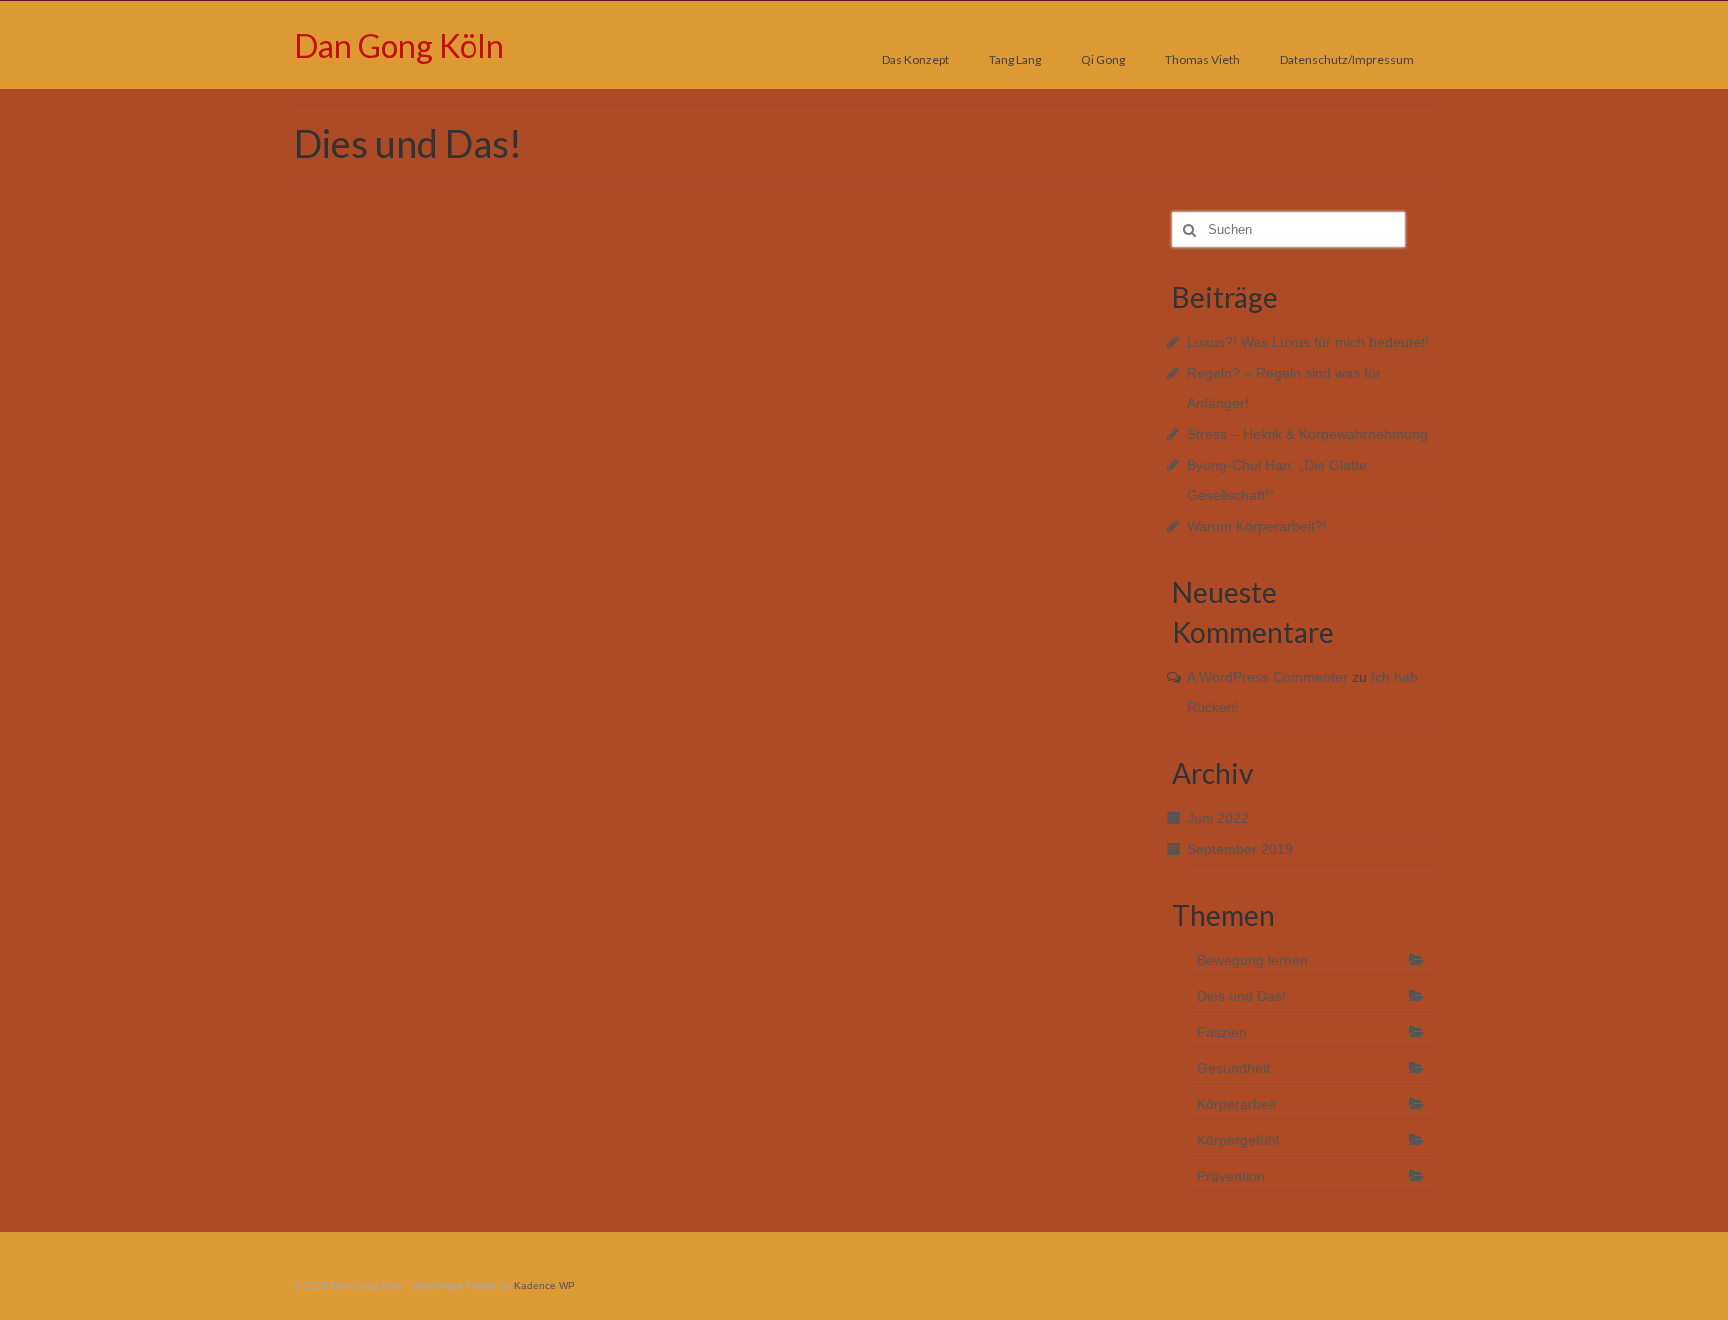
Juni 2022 (1218, 818)
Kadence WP (544, 1285)
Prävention (1231, 1176)
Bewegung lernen (1252, 960)
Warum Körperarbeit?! (1257, 526)
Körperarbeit (1236, 1104)
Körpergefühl (1238, 1140)
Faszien (1222, 1032)
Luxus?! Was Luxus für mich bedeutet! (1308, 342)
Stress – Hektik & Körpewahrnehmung (1307, 434)
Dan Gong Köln (399, 45)
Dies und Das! (1241, 996)
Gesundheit (1233, 1068)
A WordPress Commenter (1267, 677)
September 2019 (1240, 849)
